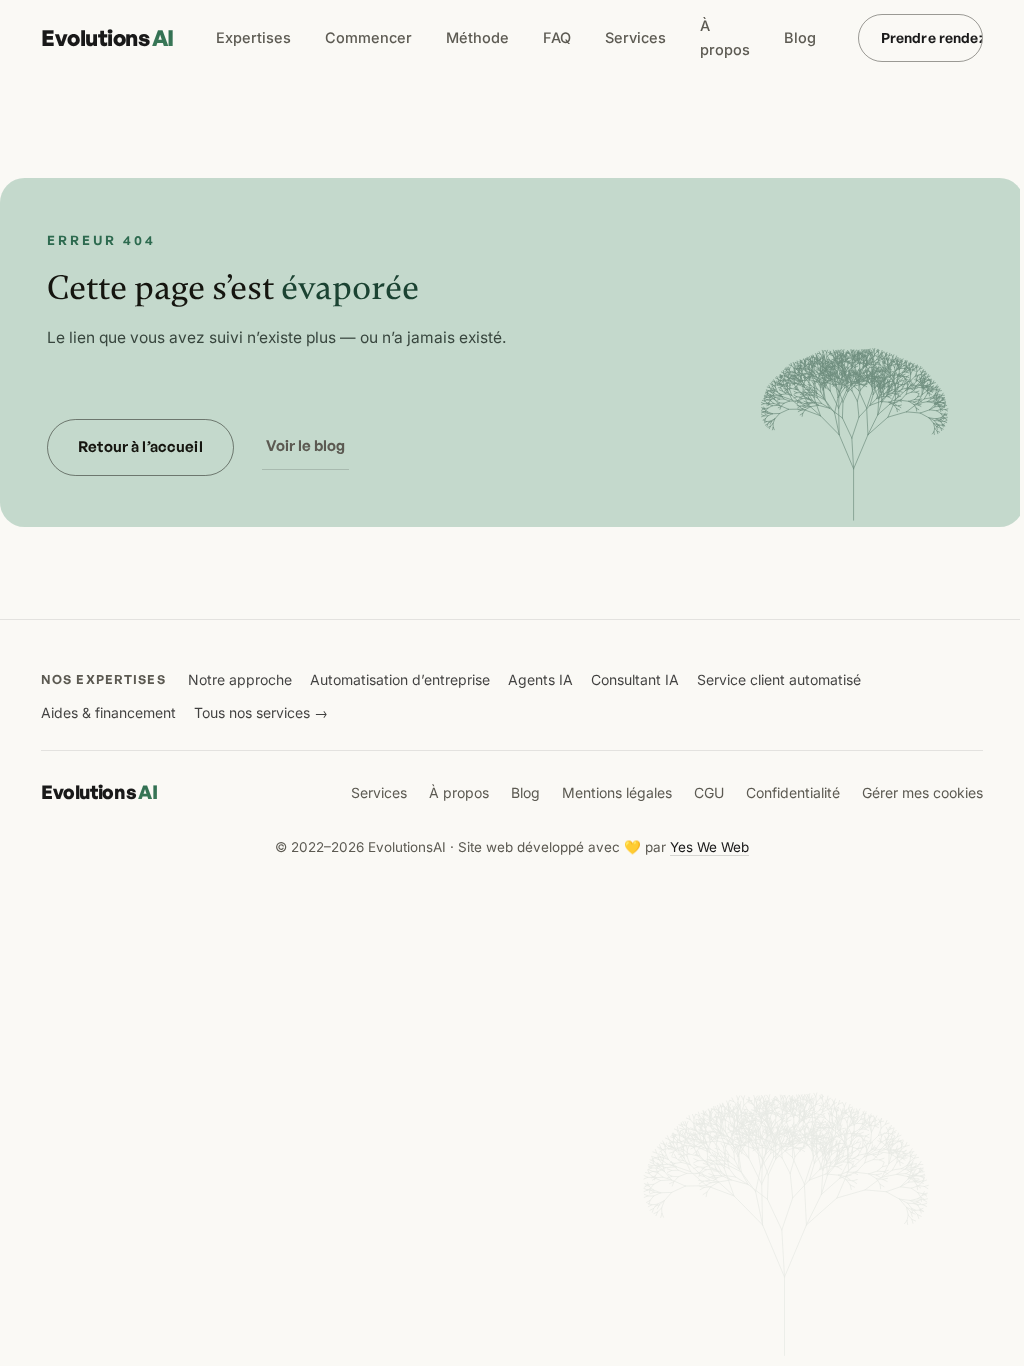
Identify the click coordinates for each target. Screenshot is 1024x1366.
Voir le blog (305, 445)
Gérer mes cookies (922, 792)
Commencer (368, 37)
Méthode (477, 37)
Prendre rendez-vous (932, 37)
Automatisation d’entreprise (400, 679)
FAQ (557, 37)
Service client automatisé (779, 679)
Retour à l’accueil (140, 446)
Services (635, 37)
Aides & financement (108, 712)
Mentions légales (617, 792)
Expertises (253, 37)
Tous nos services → (261, 712)
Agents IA (540, 679)
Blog (800, 37)
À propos (725, 37)
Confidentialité (793, 792)
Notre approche (240, 679)
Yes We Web (709, 847)
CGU (709, 792)
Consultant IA (635, 679)
